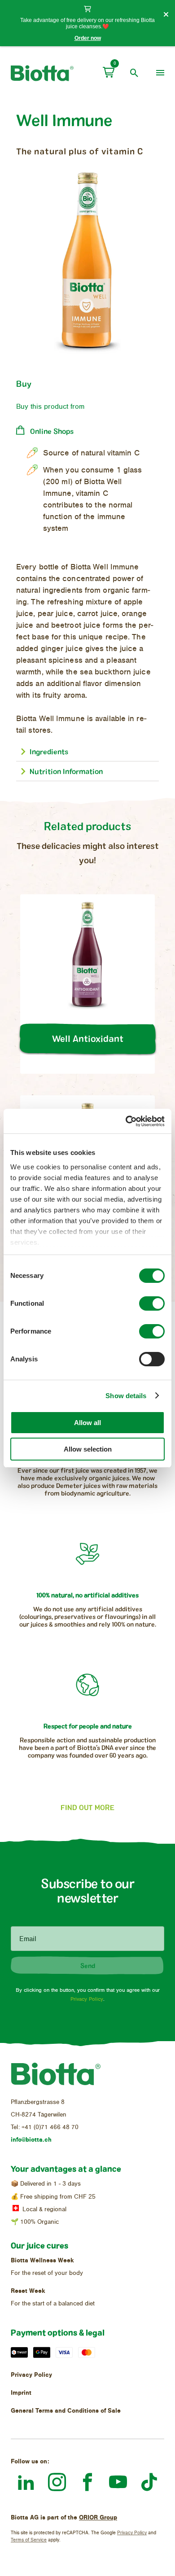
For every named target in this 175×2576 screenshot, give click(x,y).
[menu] (160, 73)
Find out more (87, 1807)
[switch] (152, 1303)
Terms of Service (29, 2540)
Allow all (87, 1423)
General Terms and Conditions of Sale (66, 2411)
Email (28, 1939)
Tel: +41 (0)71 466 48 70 (45, 2127)
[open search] (134, 73)
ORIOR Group (98, 2517)
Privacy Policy (87, 1999)
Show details (126, 1396)
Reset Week (28, 2291)
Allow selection (88, 1449)
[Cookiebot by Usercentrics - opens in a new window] (126, 1121)
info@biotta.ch (31, 2140)
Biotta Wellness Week (42, 2260)
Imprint (21, 2393)
